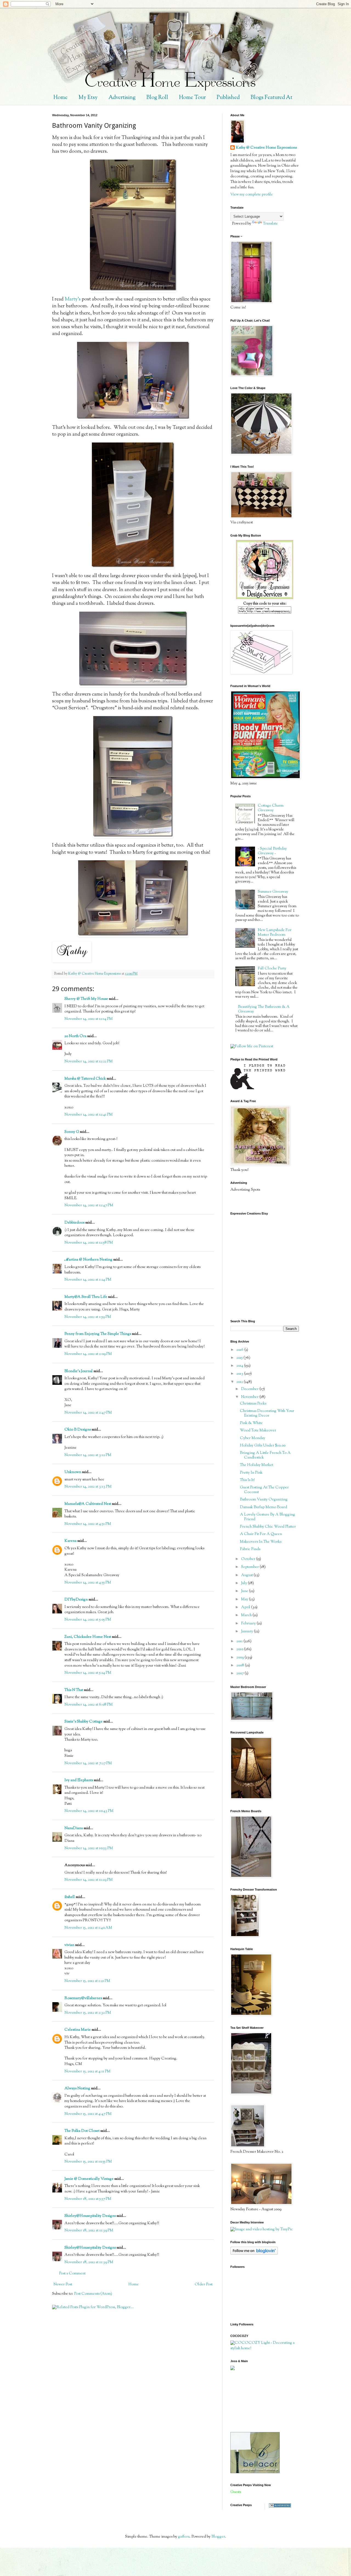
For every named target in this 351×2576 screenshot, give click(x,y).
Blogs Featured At (271, 98)
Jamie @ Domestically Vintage (89, 2179)
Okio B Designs (78, 1430)
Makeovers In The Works (261, 1542)
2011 (240, 1641)
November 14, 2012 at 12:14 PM (89, 1019)
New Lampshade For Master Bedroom (275, 933)
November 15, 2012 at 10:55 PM (88, 2162)
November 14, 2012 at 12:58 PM (89, 1243)
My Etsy (88, 98)
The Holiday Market (257, 1465)
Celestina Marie (78, 2030)
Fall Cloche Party (272, 969)
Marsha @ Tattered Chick (85, 1079)
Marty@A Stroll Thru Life (86, 1297)
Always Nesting (77, 2089)
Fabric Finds (250, 1549)
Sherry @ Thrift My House (86, 999)
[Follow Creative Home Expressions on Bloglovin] (254, 2254)
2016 (240, 1350)
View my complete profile (252, 195)
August (247, 1575)
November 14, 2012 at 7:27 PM (88, 1763)
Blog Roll (157, 98)
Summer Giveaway (273, 892)
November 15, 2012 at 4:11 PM (87, 2072)
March (247, 1615)
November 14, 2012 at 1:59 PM (88, 1317)
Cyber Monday (253, 1438)
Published (228, 98)
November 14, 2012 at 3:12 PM (88, 1455)
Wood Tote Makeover (258, 1431)
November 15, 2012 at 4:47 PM (88, 2114)
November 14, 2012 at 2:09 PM (88, 1354)
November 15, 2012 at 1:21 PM (87, 1981)
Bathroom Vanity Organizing (264, 1500)
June (245, 1591)
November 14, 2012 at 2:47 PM (88, 1413)
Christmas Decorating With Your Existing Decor (267, 1413)
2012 (240, 1382)
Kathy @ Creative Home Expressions (266, 148)
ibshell (70, 1897)
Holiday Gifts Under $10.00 (263, 1446)
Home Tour (192, 98)
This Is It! (247, 1480)
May (245, 1599)
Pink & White (251, 1423)
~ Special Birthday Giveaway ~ (272, 851)
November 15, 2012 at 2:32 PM (88, 2013)
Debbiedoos (74, 1223)
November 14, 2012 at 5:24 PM (88, 1673)
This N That (74, 1690)
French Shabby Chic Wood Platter (268, 1527)
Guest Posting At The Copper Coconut (264, 1490)
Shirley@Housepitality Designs (90, 2216)
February (249, 1624)
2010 (240, 1649)
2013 (240, 1374)
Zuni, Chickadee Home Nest (88, 1637)
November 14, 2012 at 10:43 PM (89, 1811)
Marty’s (73, 299)
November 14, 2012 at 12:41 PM (89, 1115)
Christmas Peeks (253, 1404)
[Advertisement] (255, 2401)
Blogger (218, 2537)
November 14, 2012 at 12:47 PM (89, 1205)
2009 (240, 1658)
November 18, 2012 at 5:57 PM (88, 2199)
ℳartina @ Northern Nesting (88, 1260)
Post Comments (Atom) (93, 2294)
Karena (70, 1541)
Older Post (204, 2285)
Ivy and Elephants (79, 1780)
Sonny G (72, 1132)
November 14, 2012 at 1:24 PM (88, 1280)
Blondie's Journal (79, 1371)
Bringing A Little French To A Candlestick (265, 1455)
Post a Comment (72, 2274)
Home (60, 98)
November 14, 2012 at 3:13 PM (88, 1487)
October (249, 1559)
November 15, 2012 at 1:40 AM (88, 1928)
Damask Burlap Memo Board (264, 1507)
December (250, 1389)
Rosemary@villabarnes (83, 1998)
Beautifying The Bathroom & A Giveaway (264, 1009)
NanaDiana (74, 1828)
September (250, 1567)
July (244, 1583)
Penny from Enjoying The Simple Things (98, 1334)
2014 (240, 1366)
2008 (241, 1666)
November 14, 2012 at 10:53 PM (89, 1848)
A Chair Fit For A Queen (261, 1534)
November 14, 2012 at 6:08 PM (89, 1705)
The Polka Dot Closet (82, 2131)
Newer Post (63, 2285)
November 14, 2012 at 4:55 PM (88, 1583)
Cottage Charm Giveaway (271, 808)
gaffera (184, 2537)
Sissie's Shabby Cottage (83, 1722)
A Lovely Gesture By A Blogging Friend (268, 1517)
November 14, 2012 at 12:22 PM (89, 1062)
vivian (69, 1945)
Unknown (73, 1472)
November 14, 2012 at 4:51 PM (88, 1524)
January (247, 1632)
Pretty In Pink (251, 1473)
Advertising (122, 98)
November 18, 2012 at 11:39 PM (89, 2231)
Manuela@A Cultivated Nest (88, 1504)
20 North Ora (75, 1036)
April (246, 1607)
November (250, 1397)
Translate (270, 224)
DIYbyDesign (76, 1600)
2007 (240, 1673)
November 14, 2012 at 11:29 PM (89, 1880)
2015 (240, 1358)
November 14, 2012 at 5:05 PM (88, 1620)
